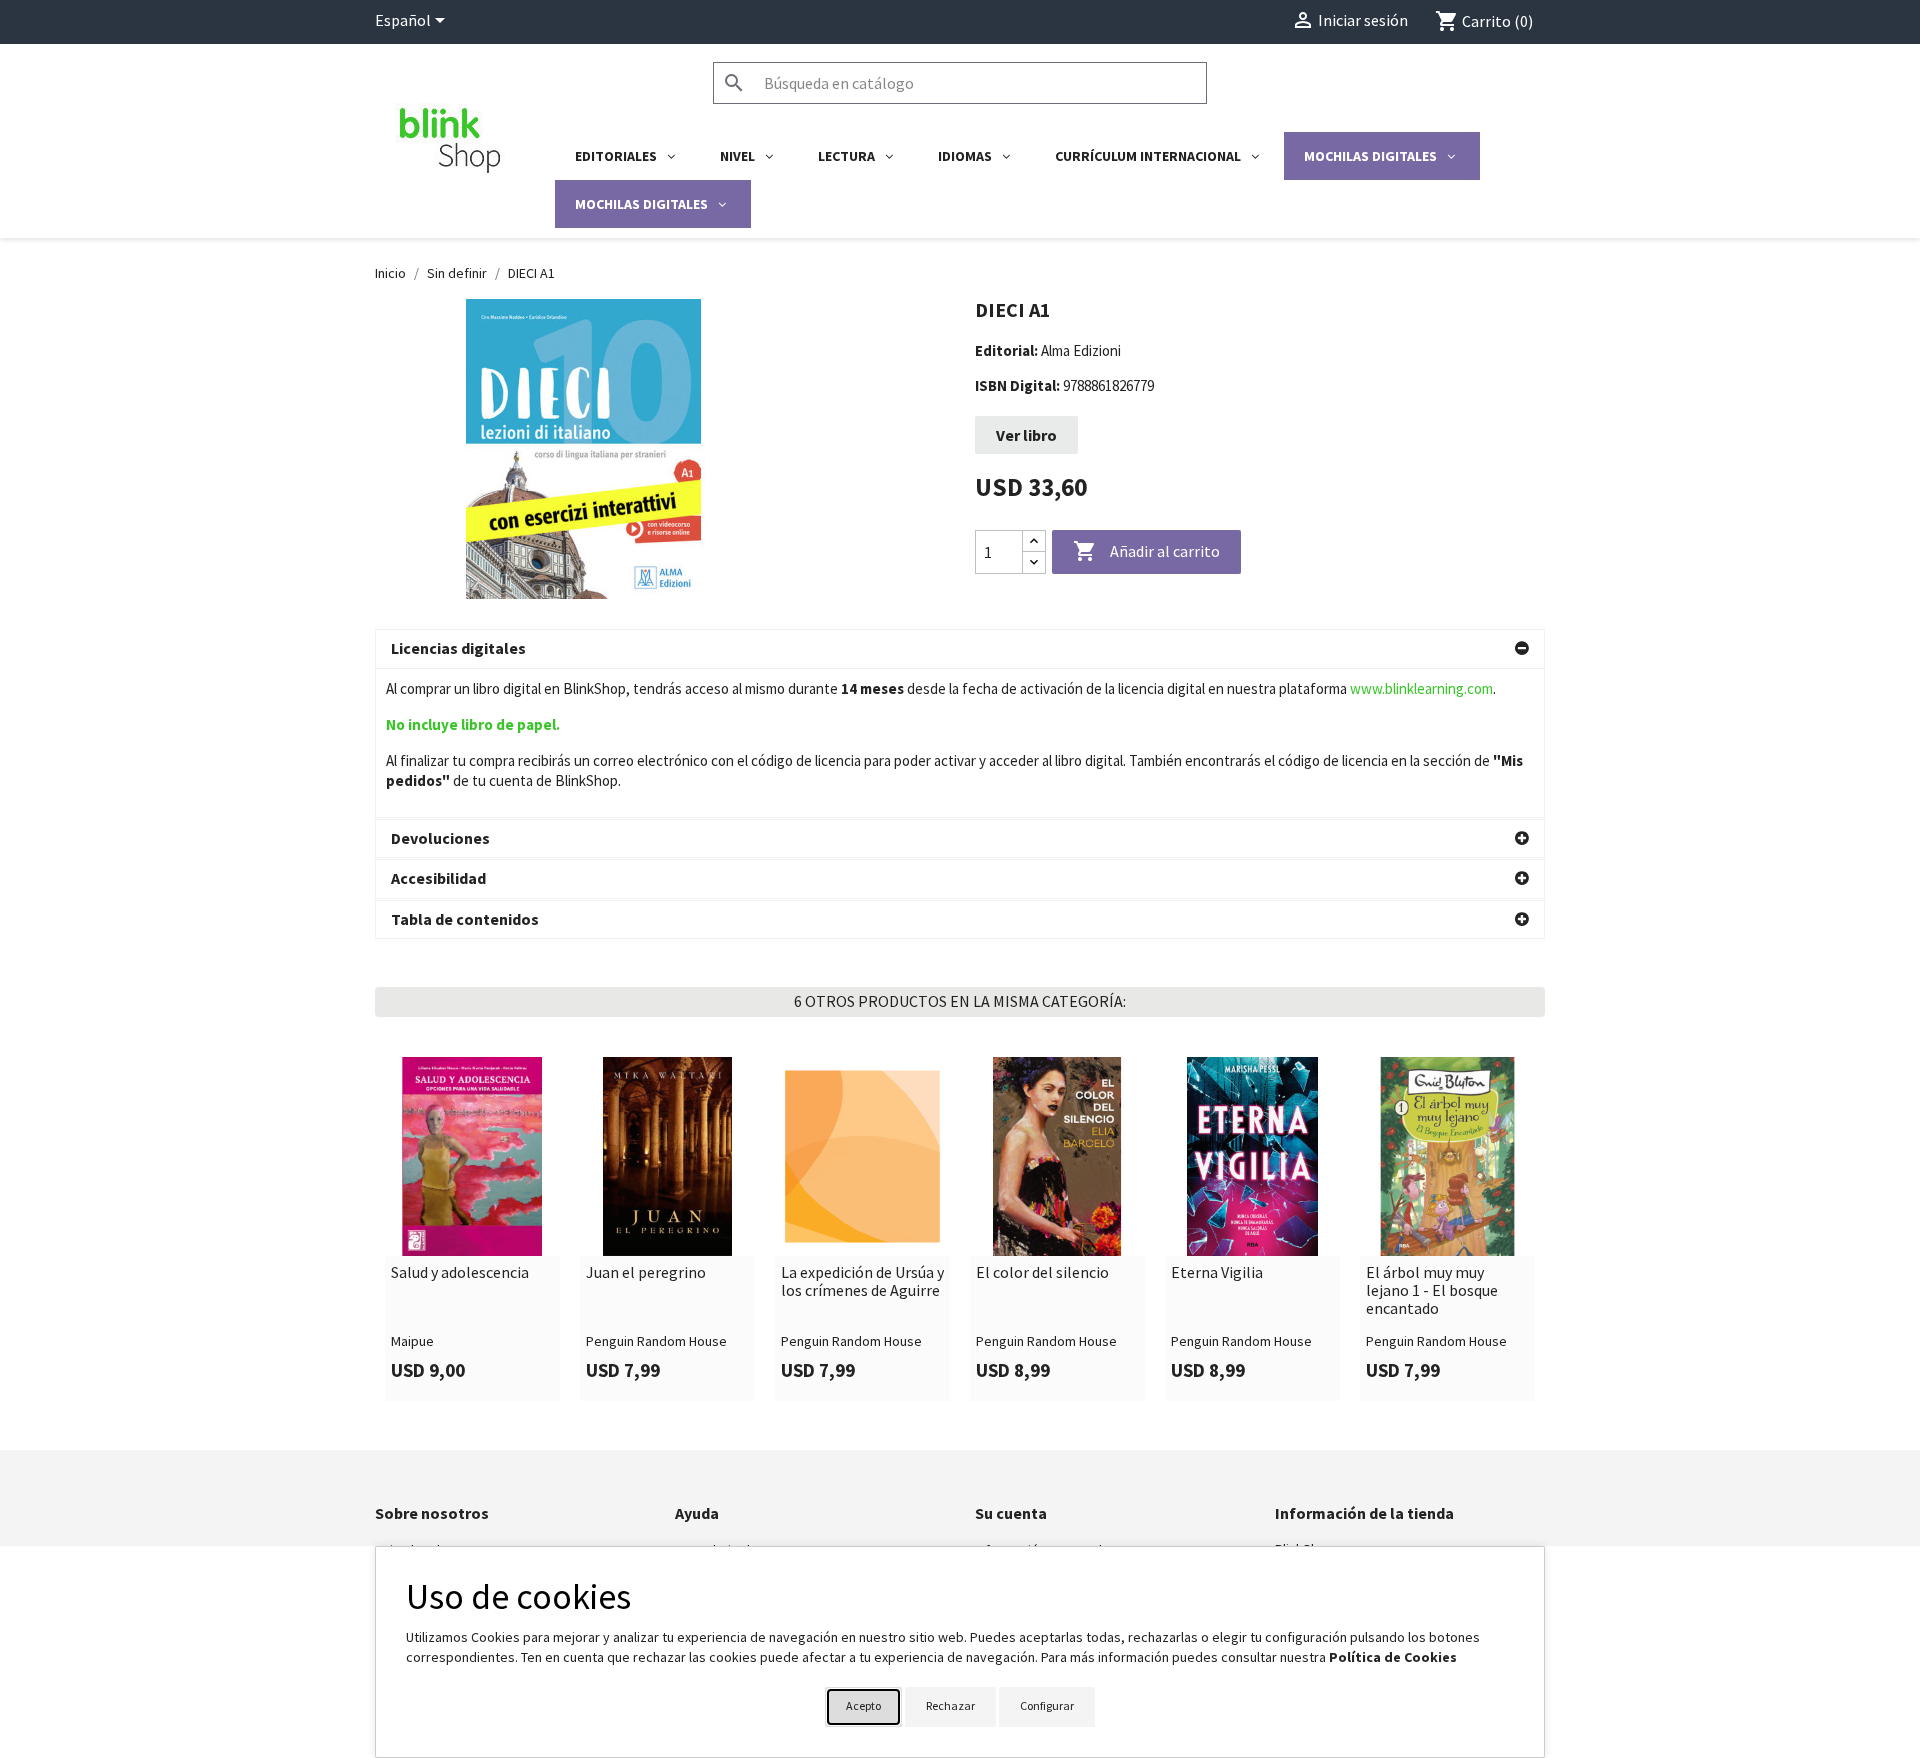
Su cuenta (1011, 1513)
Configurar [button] (1047, 1705)
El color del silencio (1042, 1273)
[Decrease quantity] (1034, 562)
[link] (472, 1229)
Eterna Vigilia (1217, 1273)
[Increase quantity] (1034, 541)
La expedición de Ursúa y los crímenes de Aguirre (862, 1281)
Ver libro (1026, 435)
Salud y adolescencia (460, 1273)
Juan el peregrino (646, 1273)
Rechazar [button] (950, 1705)
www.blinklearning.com (1421, 688)
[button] (960, 649)
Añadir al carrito (1146, 551)
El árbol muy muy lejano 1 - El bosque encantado (1432, 1290)
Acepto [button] (863, 1705)
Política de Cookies (1393, 1657)
